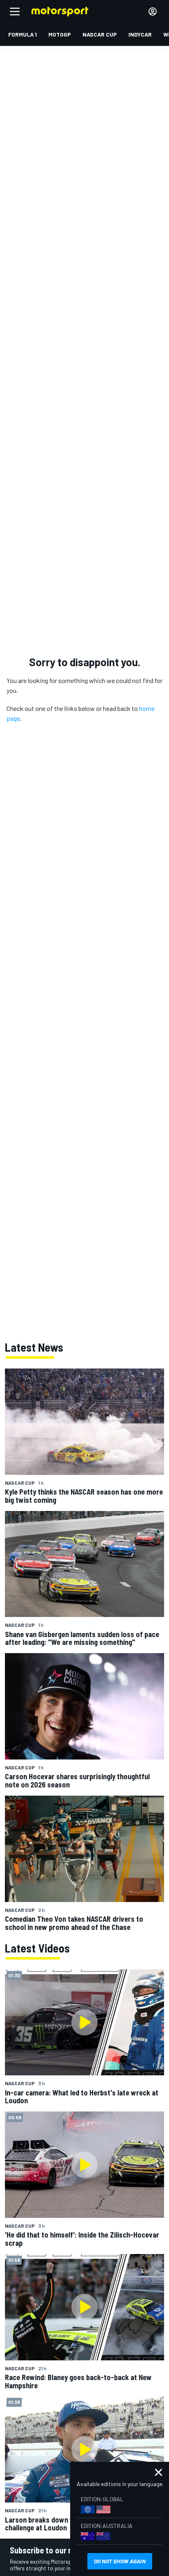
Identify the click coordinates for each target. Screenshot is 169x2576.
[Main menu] (15, 11)
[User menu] (153, 11)
